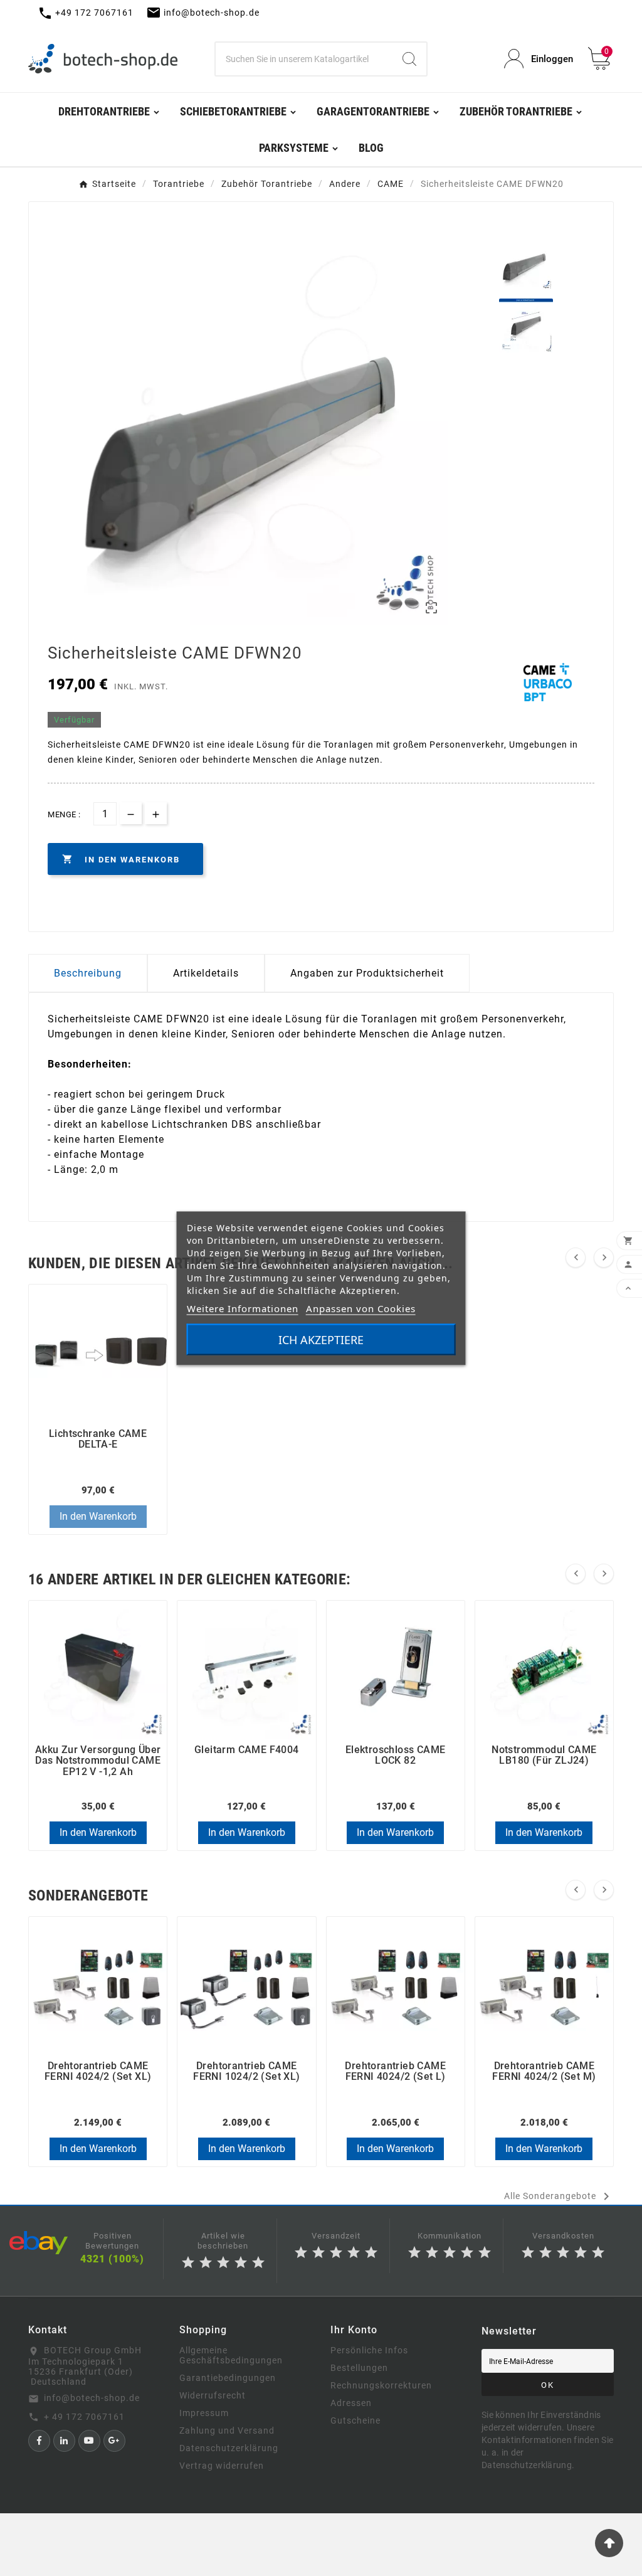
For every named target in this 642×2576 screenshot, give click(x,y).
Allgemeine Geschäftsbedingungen (231, 2355)
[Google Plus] (114, 2441)
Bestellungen (359, 2368)
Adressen (351, 2403)
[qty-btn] (156, 813)
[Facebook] (39, 2441)
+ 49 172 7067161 (84, 2417)
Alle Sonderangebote (559, 2197)
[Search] (409, 59)
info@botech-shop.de (92, 2398)
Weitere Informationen (243, 1308)
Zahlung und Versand (227, 2430)
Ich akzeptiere (321, 1339)
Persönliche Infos (369, 2350)
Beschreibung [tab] (88, 973)
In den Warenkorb (98, 1516)
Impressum (204, 2413)
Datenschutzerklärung (229, 2448)
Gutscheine (355, 2420)
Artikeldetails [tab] (206, 973)
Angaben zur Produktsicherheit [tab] (367, 973)
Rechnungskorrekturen (381, 2385)
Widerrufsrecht (213, 2395)
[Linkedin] (64, 2441)
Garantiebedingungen (228, 2378)
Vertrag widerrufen (222, 2466)
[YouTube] (89, 2441)
